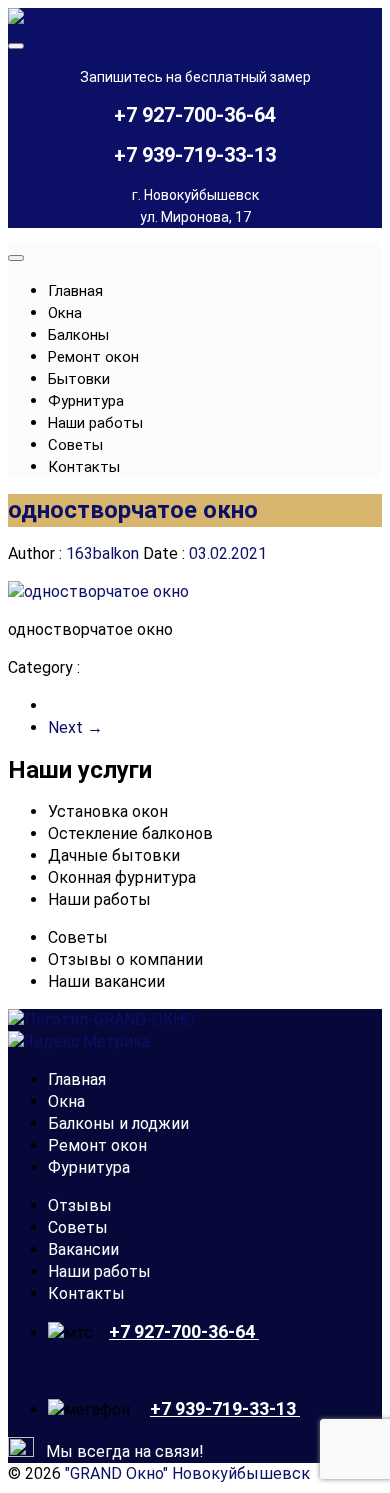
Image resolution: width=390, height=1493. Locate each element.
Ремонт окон (93, 357)
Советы (75, 445)
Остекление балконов (130, 833)
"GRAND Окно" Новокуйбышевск (187, 1473)
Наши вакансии (106, 981)
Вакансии (83, 1249)
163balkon (102, 553)
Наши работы (95, 423)
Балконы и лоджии (118, 1123)
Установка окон (108, 811)
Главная (75, 291)
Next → (75, 727)
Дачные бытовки (114, 855)
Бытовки (79, 379)
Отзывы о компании (125, 959)
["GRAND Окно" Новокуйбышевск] (138, 18)
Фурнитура (86, 401)
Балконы (78, 335)
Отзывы (80, 1205)
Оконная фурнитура (122, 877)
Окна (65, 313)
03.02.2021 (226, 553)
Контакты (84, 467)
